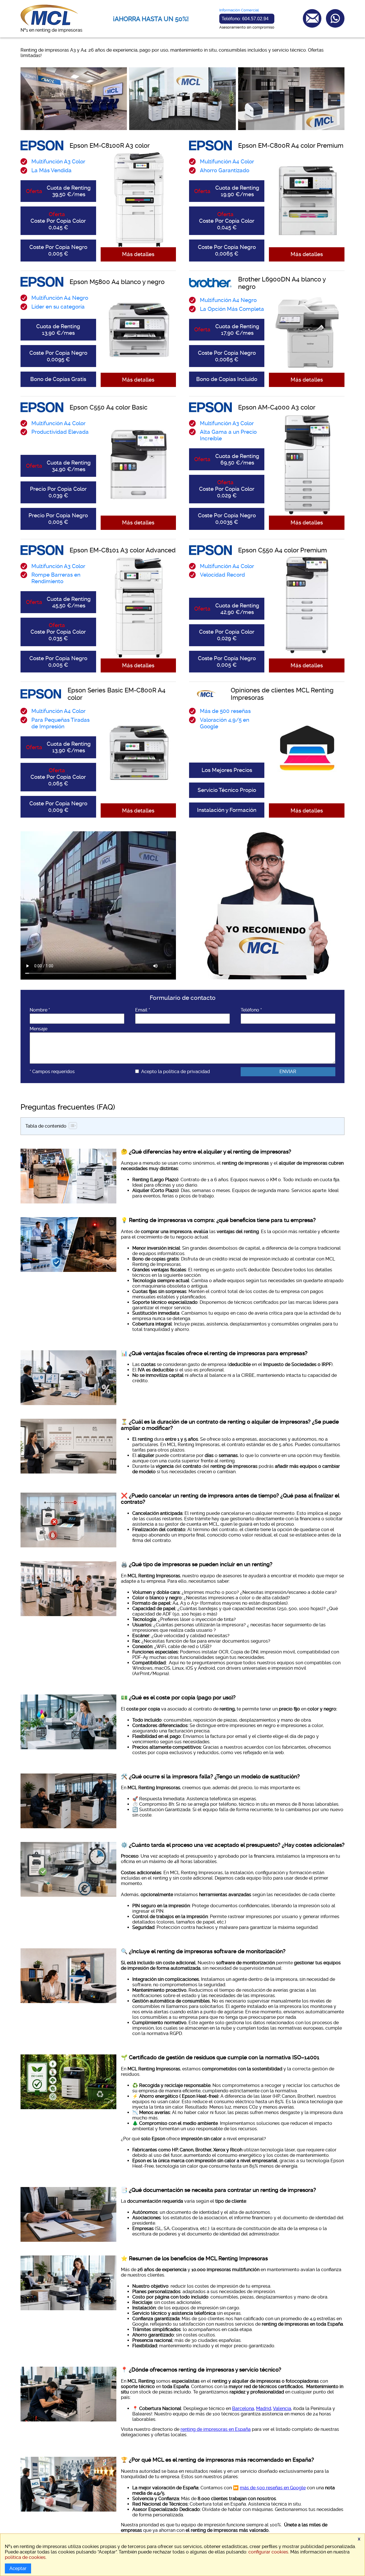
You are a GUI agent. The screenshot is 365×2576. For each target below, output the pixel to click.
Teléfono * (251, 1010)
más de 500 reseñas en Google (273, 2488)
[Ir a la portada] (49, 25)
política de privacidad (186, 1072)
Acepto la (176, 1072)
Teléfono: (245, 19)
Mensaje (38, 1029)
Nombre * (40, 1010)
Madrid (264, 2408)
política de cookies (25, 2557)
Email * (143, 1010)
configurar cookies (268, 2552)
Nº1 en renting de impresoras (51, 30)
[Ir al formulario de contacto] (312, 18)
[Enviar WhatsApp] (335, 18)
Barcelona (243, 2408)
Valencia (282, 2408)
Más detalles (138, 254)
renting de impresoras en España (216, 2429)
